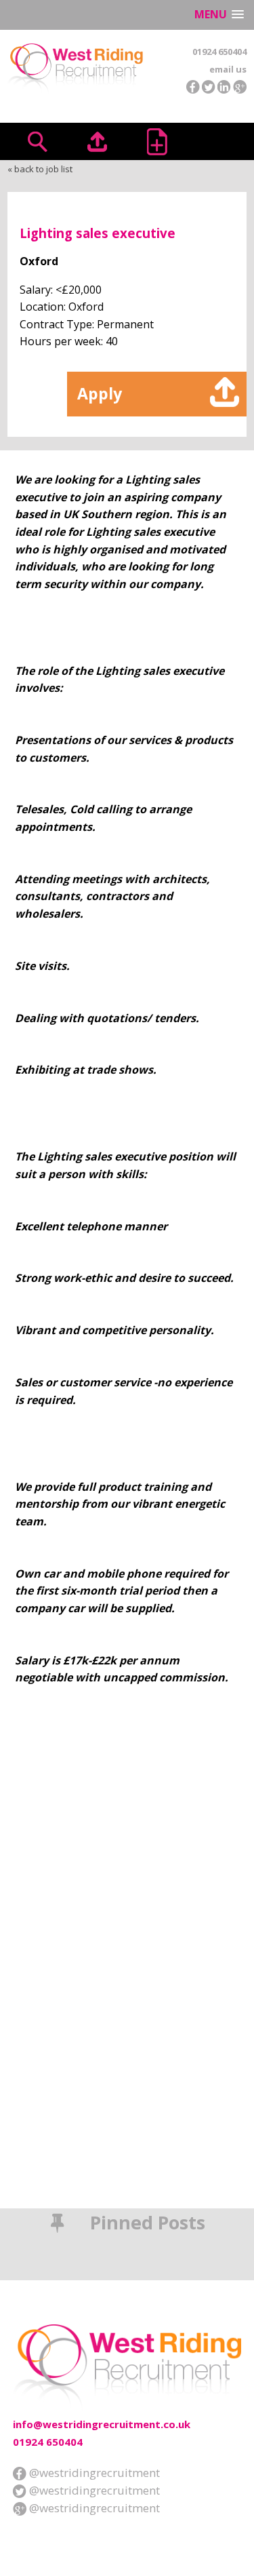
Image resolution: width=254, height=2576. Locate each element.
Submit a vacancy (157, 141)
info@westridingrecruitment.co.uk (102, 2424)
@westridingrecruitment (93, 2473)
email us (228, 69)
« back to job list (40, 169)
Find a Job (37, 141)
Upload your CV (97, 141)
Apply (100, 393)
